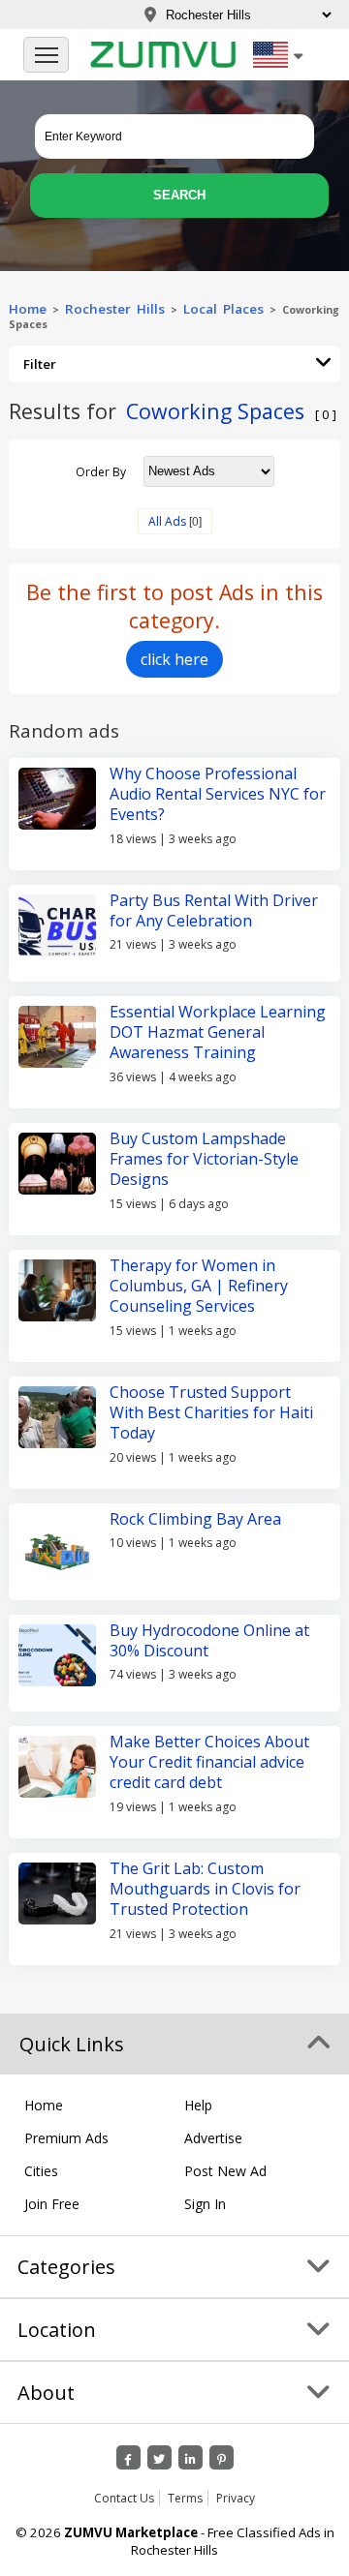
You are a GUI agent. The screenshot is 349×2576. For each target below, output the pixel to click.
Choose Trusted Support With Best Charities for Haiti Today (211, 1413)
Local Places (223, 309)
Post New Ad (225, 2171)
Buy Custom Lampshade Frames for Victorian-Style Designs (204, 1159)
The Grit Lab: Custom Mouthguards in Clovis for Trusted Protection (205, 1889)
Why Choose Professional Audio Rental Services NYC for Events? (218, 794)
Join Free (52, 2204)
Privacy (236, 2498)
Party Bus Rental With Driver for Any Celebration (214, 910)
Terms (185, 2498)
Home (28, 309)
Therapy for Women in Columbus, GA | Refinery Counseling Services (199, 1286)
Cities (41, 2171)
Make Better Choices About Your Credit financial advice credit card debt (209, 1762)
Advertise (213, 2138)
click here (174, 659)
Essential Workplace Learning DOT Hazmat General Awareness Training (218, 1032)
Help (198, 2105)
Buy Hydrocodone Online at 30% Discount (209, 1640)
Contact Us (124, 2498)
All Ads (167, 521)
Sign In (205, 2204)
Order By (101, 471)
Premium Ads (66, 2138)
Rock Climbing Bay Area (195, 1519)
